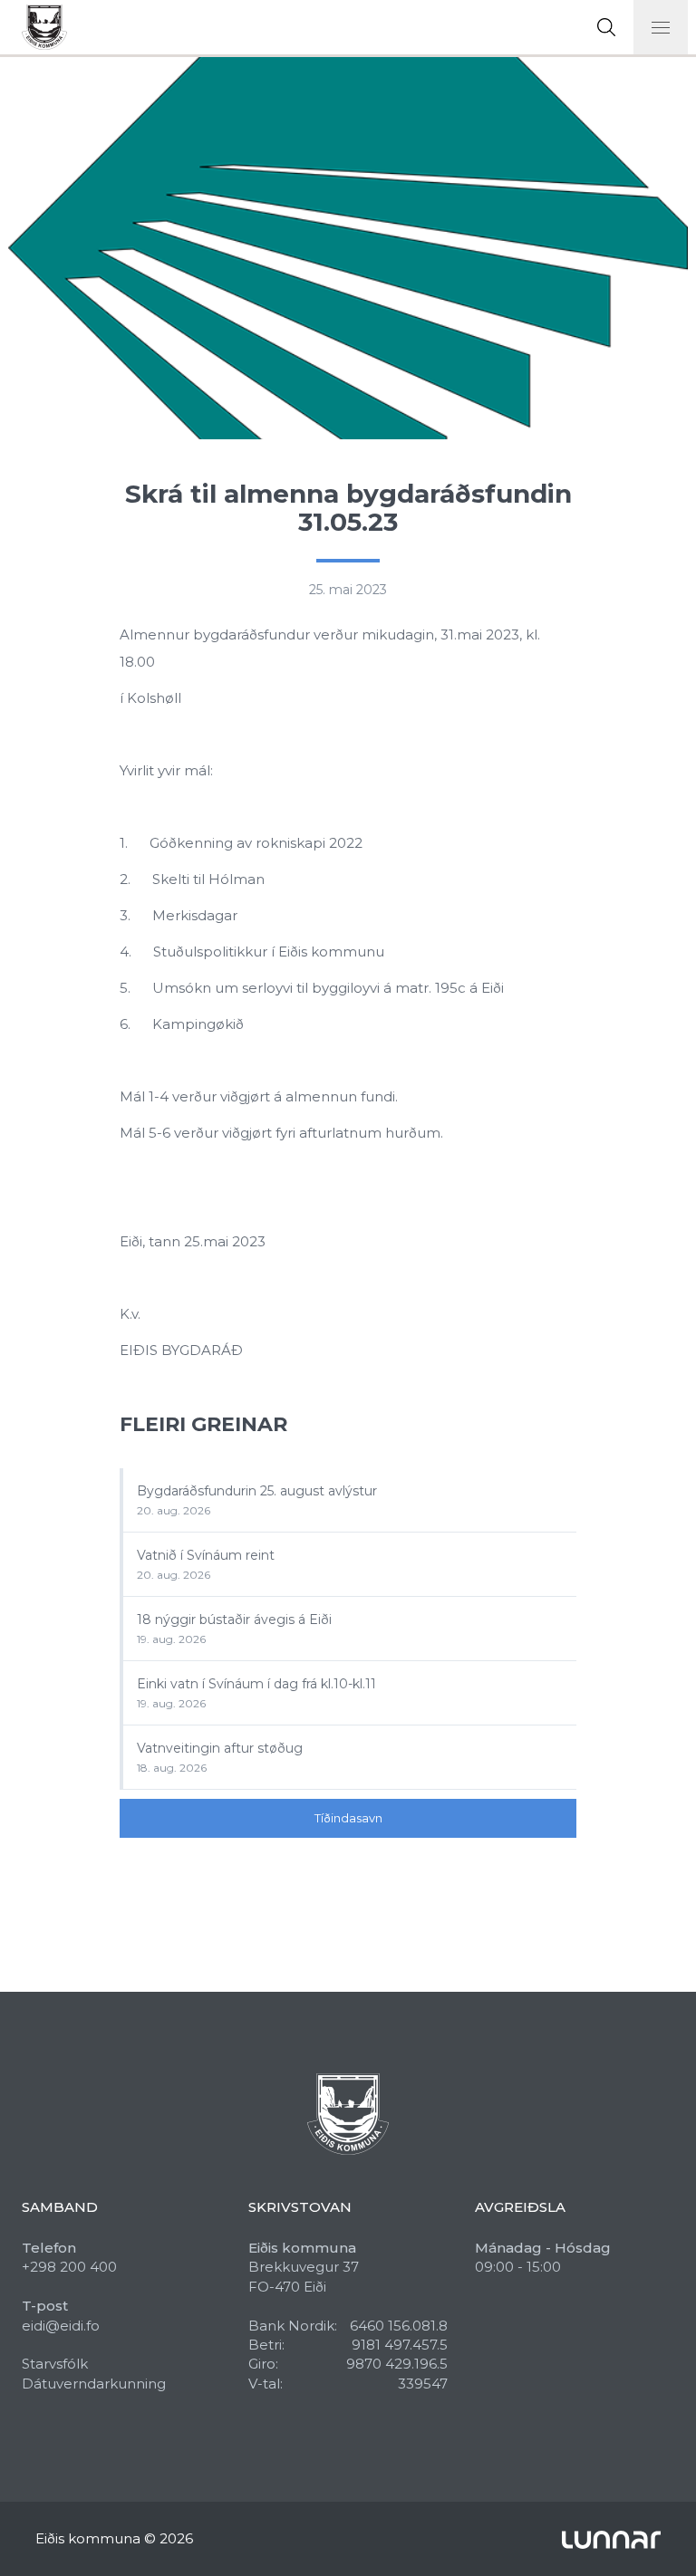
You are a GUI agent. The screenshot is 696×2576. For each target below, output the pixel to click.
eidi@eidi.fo (61, 2326)
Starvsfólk (55, 2364)
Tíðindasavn (348, 1818)
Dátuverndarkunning (94, 2384)
